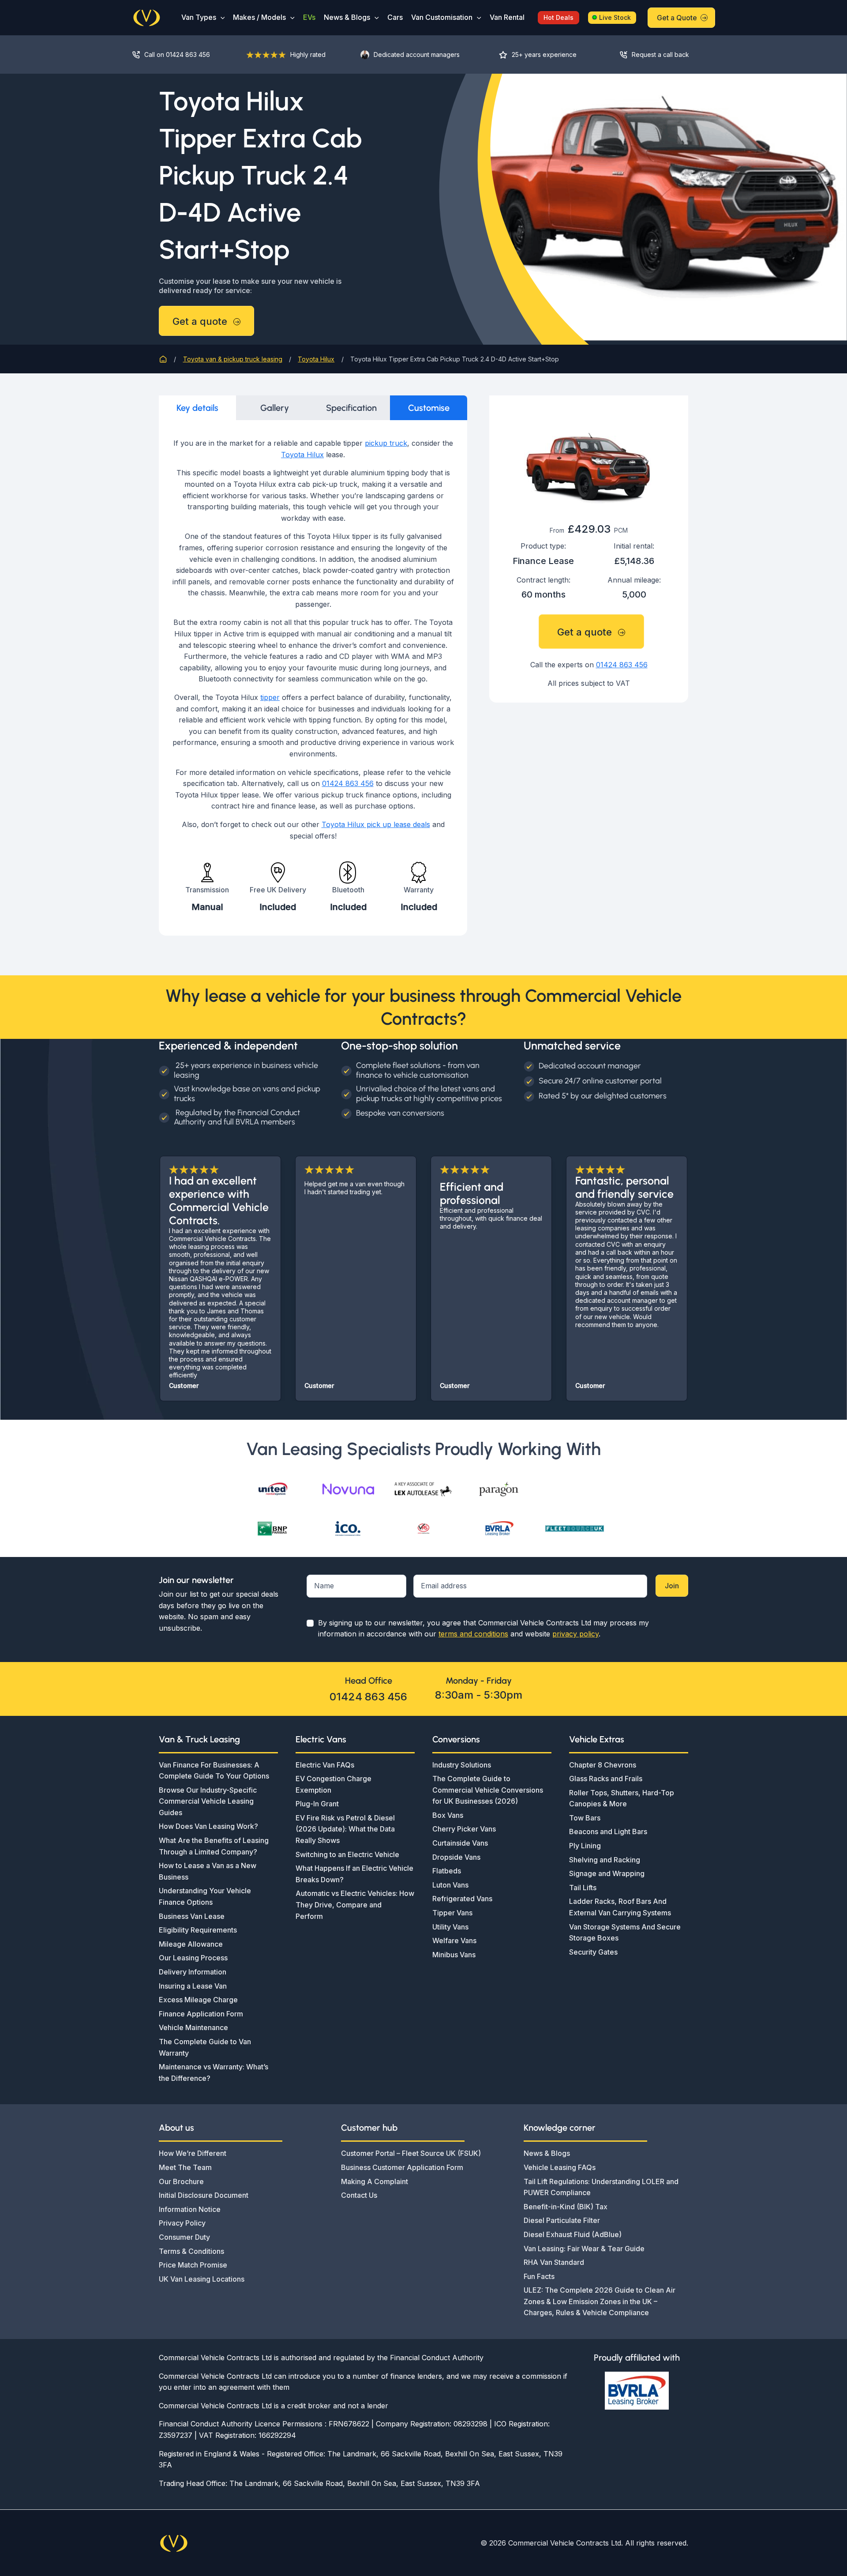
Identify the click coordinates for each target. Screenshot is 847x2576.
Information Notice (190, 2209)
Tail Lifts (583, 1888)
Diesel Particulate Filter (562, 2220)
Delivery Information (193, 1972)
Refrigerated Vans (462, 1899)
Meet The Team (185, 2167)
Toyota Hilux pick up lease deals (376, 824)
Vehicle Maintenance (193, 2027)
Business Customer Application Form (402, 2167)
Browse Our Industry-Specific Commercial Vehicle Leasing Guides (208, 1801)
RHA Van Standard (554, 2262)
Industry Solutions (462, 1765)
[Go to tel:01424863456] (180, 55)
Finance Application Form (201, 2014)
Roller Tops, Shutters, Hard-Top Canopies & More (622, 1798)
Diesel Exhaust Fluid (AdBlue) (573, 2234)
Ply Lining (585, 1846)
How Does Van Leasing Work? (208, 1826)
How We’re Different (193, 2153)
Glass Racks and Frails (606, 1779)
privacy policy (575, 1634)
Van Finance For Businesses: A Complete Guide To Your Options (214, 1771)
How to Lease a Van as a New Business (208, 1871)
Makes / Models (259, 17)
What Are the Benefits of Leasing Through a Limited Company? (214, 1846)
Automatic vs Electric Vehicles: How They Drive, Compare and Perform (355, 1905)
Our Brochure (181, 2181)
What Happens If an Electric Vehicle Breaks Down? (354, 1874)
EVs (309, 17)
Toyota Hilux (302, 455)
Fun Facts (539, 2276)
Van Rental (507, 17)
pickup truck (386, 443)
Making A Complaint (375, 2181)
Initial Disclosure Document (204, 2195)
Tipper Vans (452, 1913)
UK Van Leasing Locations (202, 2279)
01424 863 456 (348, 783)
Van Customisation (442, 17)
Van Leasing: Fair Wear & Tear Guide (584, 2249)
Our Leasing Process (193, 1958)
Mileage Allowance (191, 1944)
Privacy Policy (182, 2223)
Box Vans (448, 1815)
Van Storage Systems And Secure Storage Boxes (625, 1933)
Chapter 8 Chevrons (603, 1765)
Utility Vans (450, 1927)
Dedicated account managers (417, 55)
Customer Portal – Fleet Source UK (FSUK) (411, 2153)
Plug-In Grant (317, 1804)
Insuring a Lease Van (193, 1986)
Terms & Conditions (191, 2251)
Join (672, 1586)
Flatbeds (447, 1871)
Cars (395, 17)
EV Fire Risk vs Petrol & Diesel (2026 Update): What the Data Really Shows (345, 1829)
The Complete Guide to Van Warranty (205, 2047)
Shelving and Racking (605, 1860)
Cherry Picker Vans (464, 1829)
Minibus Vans (454, 1955)
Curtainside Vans (460, 1843)
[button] (221, 17)
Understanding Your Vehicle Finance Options (205, 1896)
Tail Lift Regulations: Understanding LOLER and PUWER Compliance (601, 2187)
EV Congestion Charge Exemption (334, 1784)
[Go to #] (661, 55)
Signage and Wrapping (607, 1873)
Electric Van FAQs (325, 1765)
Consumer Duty (184, 2237)
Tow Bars (585, 1818)
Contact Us (359, 2195)
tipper (270, 697)
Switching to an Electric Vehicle (347, 1854)
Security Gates (593, 1952)
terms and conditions (473, 1634)
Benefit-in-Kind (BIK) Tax (566, 2207)
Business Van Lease (192, 1916)
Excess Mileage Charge (198, 2000)
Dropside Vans (456, 1857)
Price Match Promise (193, 2265)
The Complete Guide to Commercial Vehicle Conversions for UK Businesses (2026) (488, 1790)
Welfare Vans (454, 1940)
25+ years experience (544, 55)
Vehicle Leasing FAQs (560, 2167)
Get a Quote (677, 18)
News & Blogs (347, 17)
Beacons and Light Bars (608, 1831)
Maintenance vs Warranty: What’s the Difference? (214, 2072)
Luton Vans (450, 1885)
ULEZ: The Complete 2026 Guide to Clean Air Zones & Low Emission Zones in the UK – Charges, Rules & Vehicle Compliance (600, 2301)
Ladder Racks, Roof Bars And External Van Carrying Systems (620, 1907)
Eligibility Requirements (198, 1930)
